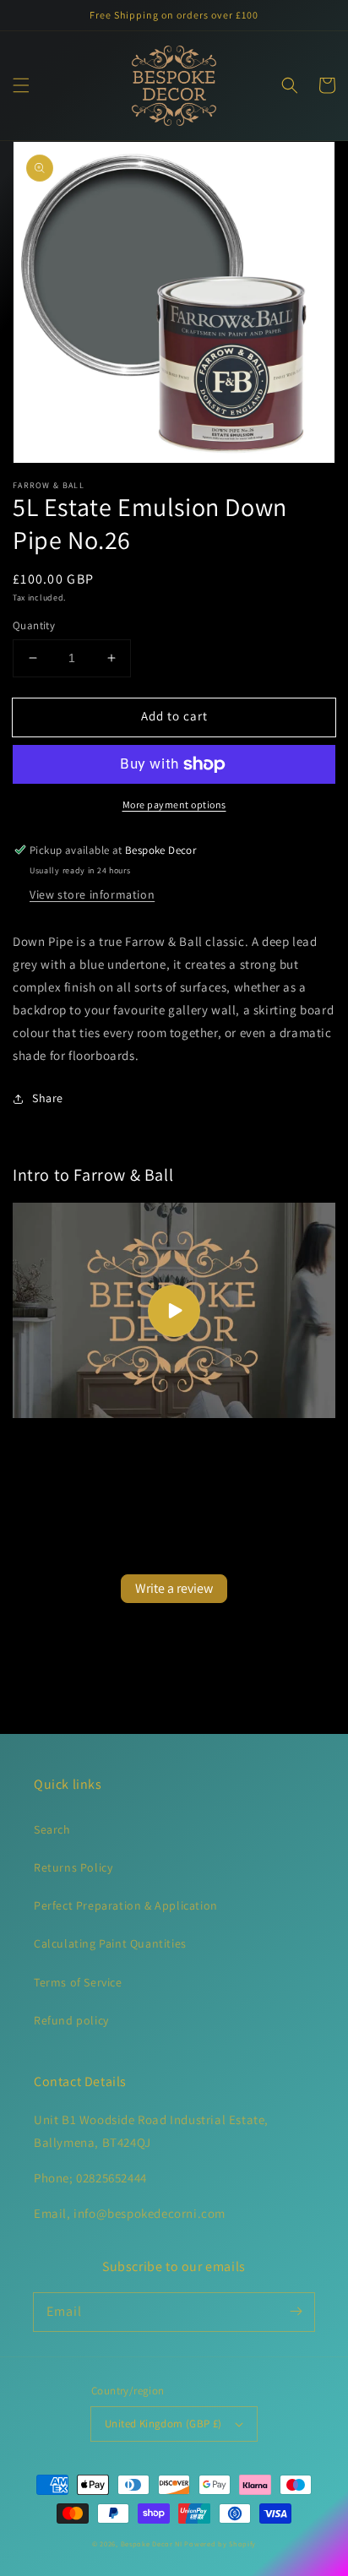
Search (52, 1829)
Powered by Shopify (220, 2543)
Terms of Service (78, 1982)
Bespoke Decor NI (152, 2543)
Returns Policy (73, 1867)
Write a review (174, 1588)
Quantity (34, 625)
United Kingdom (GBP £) (163, 2424)
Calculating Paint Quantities (110, 1943)
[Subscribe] (296, 2312)
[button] (21, 85)
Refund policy (71, 2020)
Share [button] (48, 1098)
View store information (92, 894)
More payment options (174, 804)
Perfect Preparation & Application (126, 1905)
